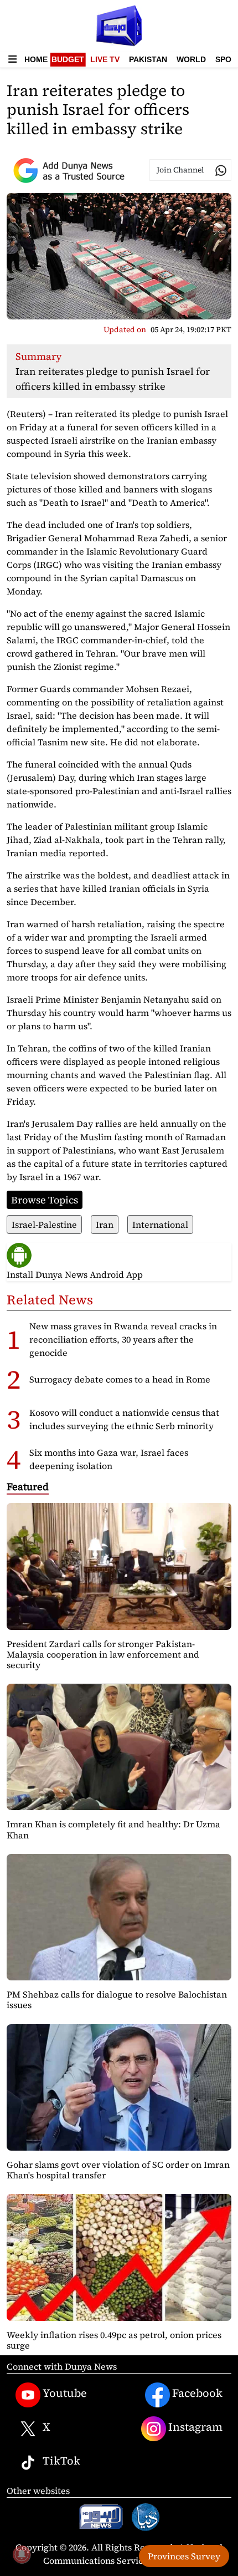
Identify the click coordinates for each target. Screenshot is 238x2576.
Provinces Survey (184, 2556)
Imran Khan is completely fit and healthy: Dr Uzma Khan (113, 1829)
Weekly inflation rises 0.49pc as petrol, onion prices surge (114, 2340)
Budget (68, 59)
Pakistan (148, 59)
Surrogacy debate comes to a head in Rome (120, 1379)
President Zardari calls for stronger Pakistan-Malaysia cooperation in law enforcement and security (103, 1654)
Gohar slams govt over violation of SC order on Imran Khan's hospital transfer (118, 2170)
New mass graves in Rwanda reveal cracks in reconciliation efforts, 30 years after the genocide (123, 1339)
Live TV (105, 59)
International (160, 1225)
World (191, 59)
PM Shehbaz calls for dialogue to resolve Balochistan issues (117, 2000)
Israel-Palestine (44, 1225)
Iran (105, 1225)
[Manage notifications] (22, 2554)
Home (36, 59)
